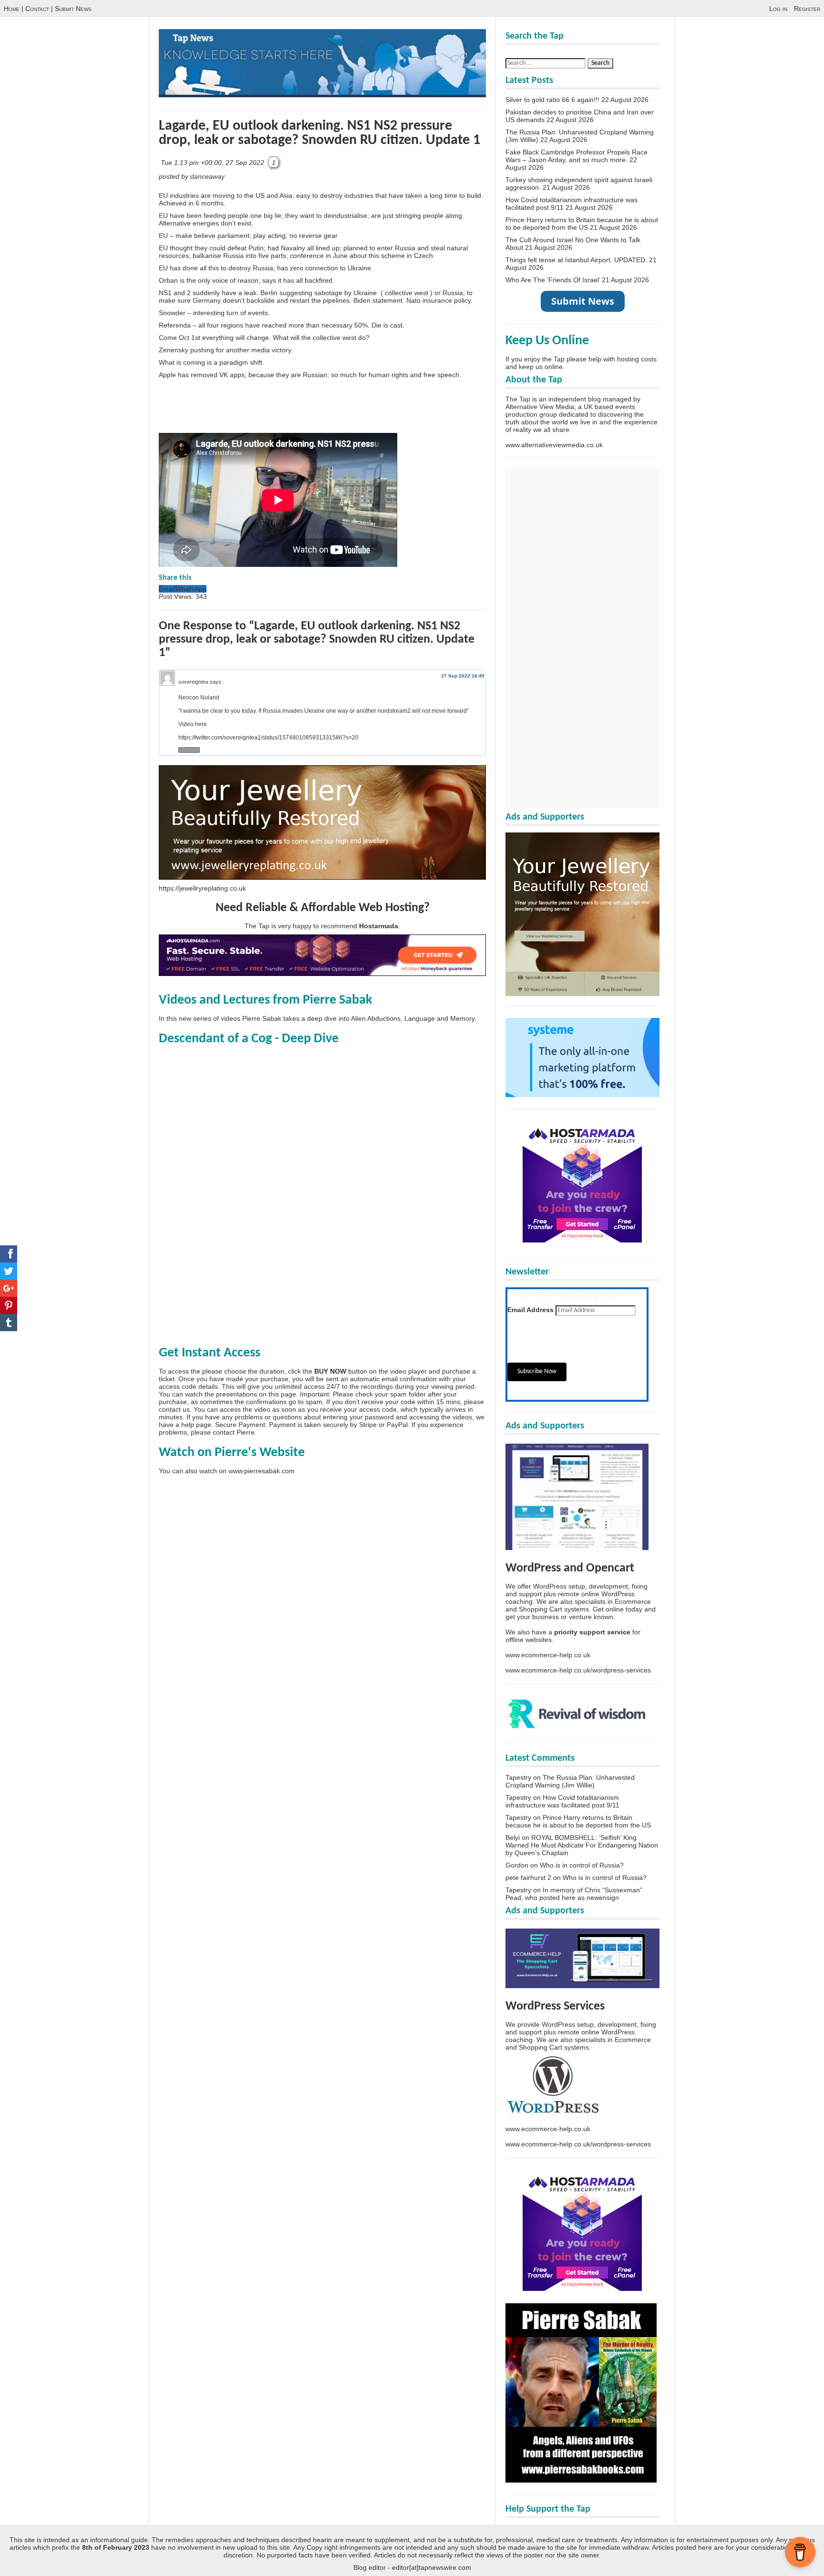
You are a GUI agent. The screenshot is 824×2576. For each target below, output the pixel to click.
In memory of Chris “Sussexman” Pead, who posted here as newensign (574, 1894)
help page (196, 1425)
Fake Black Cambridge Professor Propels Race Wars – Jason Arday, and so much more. (577, 156)
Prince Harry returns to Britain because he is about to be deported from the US (582, 224)
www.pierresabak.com (262, 1471)
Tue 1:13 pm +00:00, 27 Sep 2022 (213, 163)
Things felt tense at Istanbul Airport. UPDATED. (576, 260)
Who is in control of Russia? (582, 1865)
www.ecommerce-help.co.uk (548, 1655)
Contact (37, 9)
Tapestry (518, 1777)
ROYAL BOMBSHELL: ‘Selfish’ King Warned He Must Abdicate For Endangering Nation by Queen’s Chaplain (582, 1845)
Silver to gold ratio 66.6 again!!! (552, 100)
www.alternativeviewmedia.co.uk (554, 445)
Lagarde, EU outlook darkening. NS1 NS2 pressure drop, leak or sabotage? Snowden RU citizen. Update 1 (319, 133)
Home (12, 9)
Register (807, 9)
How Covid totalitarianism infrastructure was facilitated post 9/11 (562, 1801)
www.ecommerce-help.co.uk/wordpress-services (578, 1670)
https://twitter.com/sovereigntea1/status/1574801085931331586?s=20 (268, 738)
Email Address (530, 1310)
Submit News (73, 9)
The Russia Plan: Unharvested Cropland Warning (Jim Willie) (570, 1781)
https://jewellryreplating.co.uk (202, 888)
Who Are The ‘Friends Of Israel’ (553, 280)
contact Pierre (234, 1432)
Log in (778, 9)
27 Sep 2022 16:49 (463, 676)
